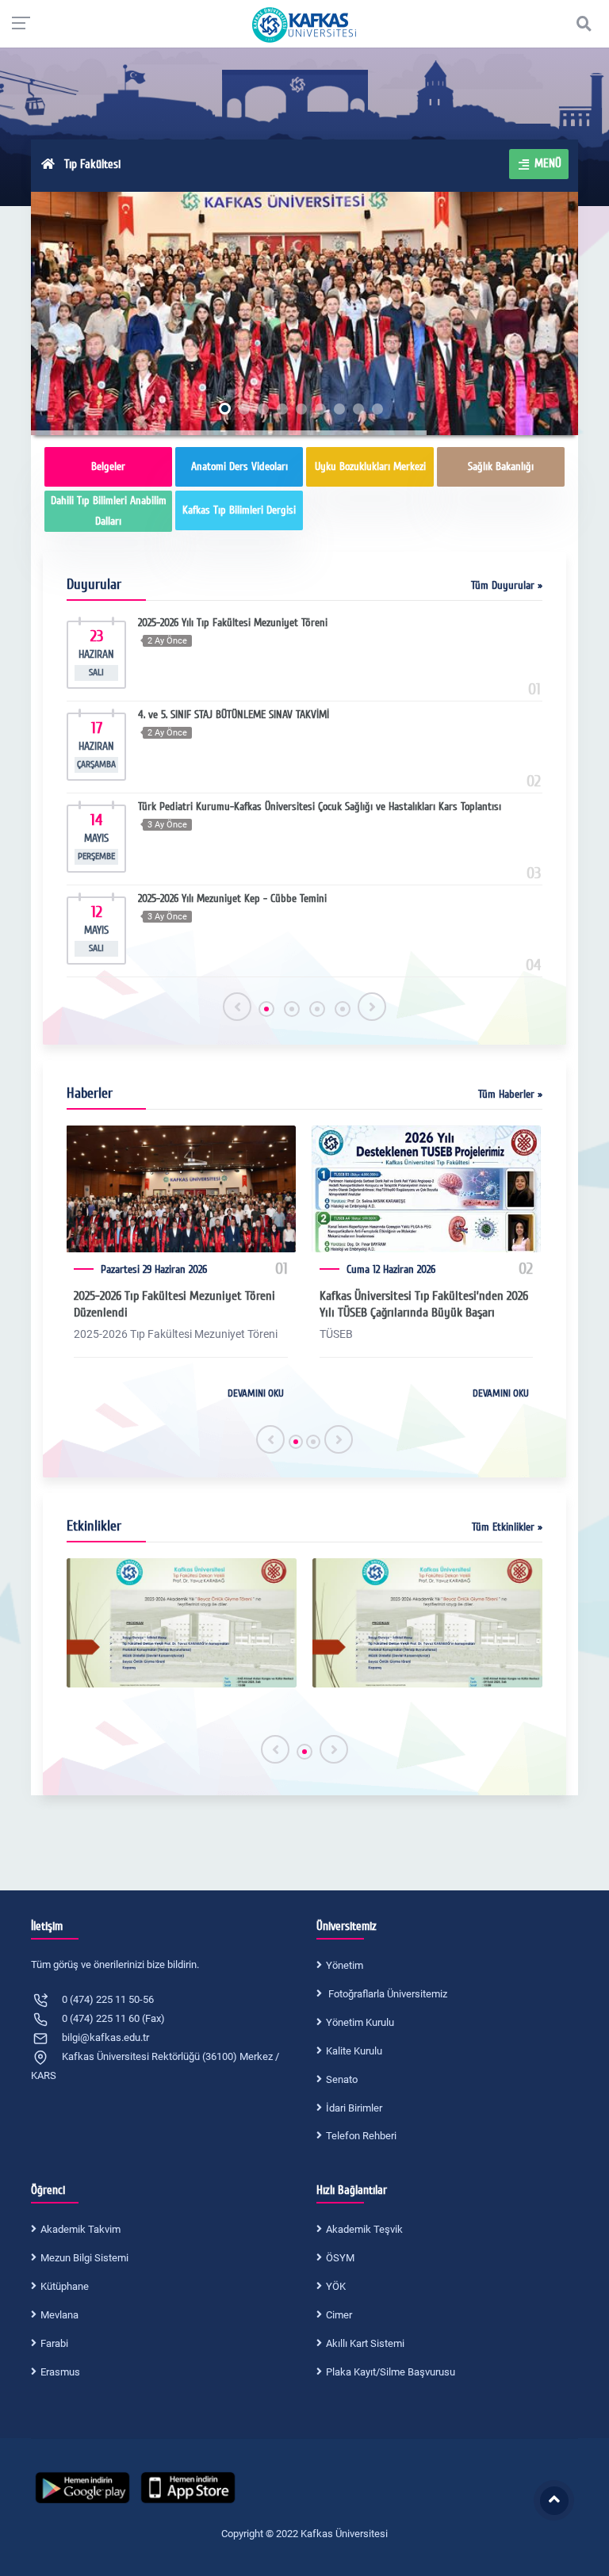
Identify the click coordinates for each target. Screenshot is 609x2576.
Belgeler (108, 466)
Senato (342, 2079)
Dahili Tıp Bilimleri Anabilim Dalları (109, 511)
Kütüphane (65, 2286)
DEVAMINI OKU (256, 1393)
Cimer (339, 2315)
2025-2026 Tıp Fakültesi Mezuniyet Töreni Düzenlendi (174, 1304)
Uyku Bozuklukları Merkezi (370, 466)
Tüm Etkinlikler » (507, 1527)
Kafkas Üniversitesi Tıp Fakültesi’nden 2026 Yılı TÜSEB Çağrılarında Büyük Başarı (424, 1304)
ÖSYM (340, 2258)
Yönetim (345, 1965)
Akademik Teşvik (364, 2229)
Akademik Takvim (80, 2229)
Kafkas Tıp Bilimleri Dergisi (239, 510)
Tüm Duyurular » (507, 585)
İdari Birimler (354, 2108)
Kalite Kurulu (354, 2051)
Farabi (54, 2343)
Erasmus (60, 2372)
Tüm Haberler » (510, 1094)
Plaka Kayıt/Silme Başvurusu (391, 2372)
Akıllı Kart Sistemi (365, 2343)
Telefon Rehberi (361, 2136)
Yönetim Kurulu (360, 2022)
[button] (266, 1009)
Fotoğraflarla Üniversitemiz (387, 1994)
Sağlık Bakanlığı (501, 466)
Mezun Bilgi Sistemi (84, 2258)
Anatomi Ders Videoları (239, 466)
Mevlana (59, 2315)
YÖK (336, 2286)
